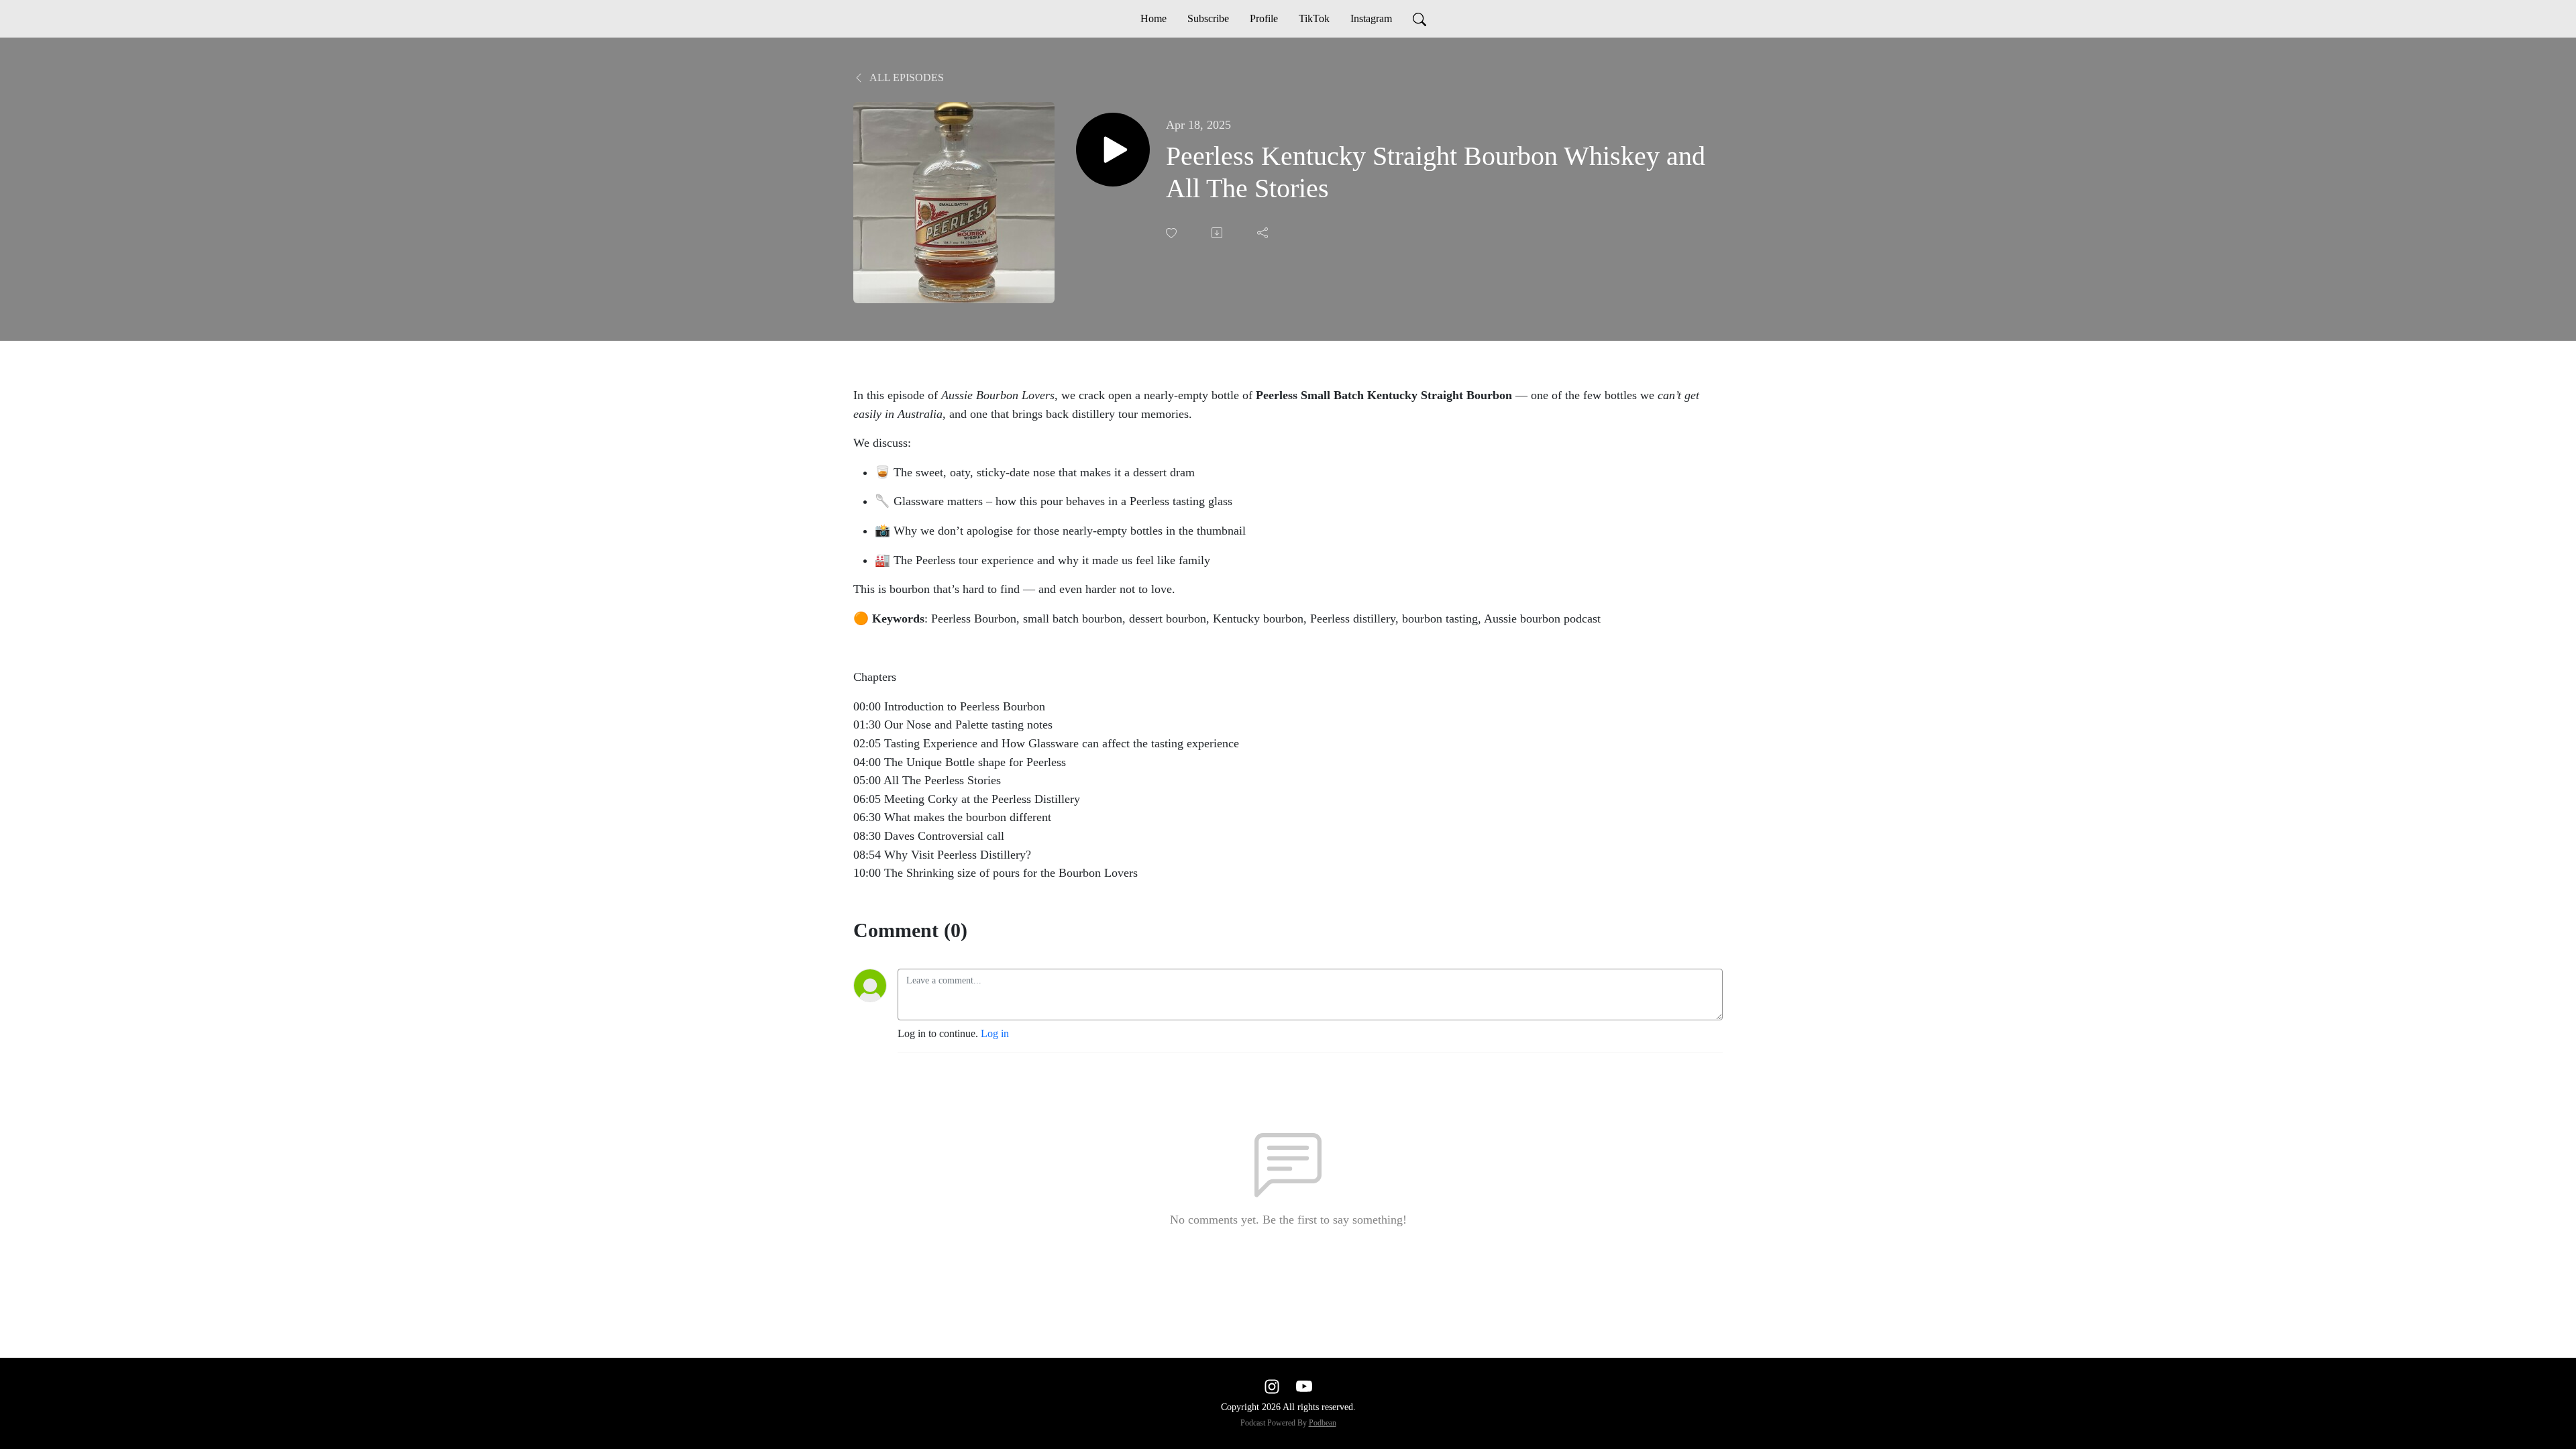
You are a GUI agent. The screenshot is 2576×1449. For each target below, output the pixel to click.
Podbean (1323, 1423)
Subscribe (1208, 18)
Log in (995, 1033)
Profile (1264, 18)
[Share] (1264, 233)
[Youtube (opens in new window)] (1304, 1386)
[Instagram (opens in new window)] (1272, 1386)
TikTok (1314, 18)
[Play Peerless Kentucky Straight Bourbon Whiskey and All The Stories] (1113, 150)
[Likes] (1173, 233)
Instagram (1371, 18)
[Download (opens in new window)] (1218, 233)
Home (1153, 18)
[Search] (1419, 19)
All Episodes (906, 77)
